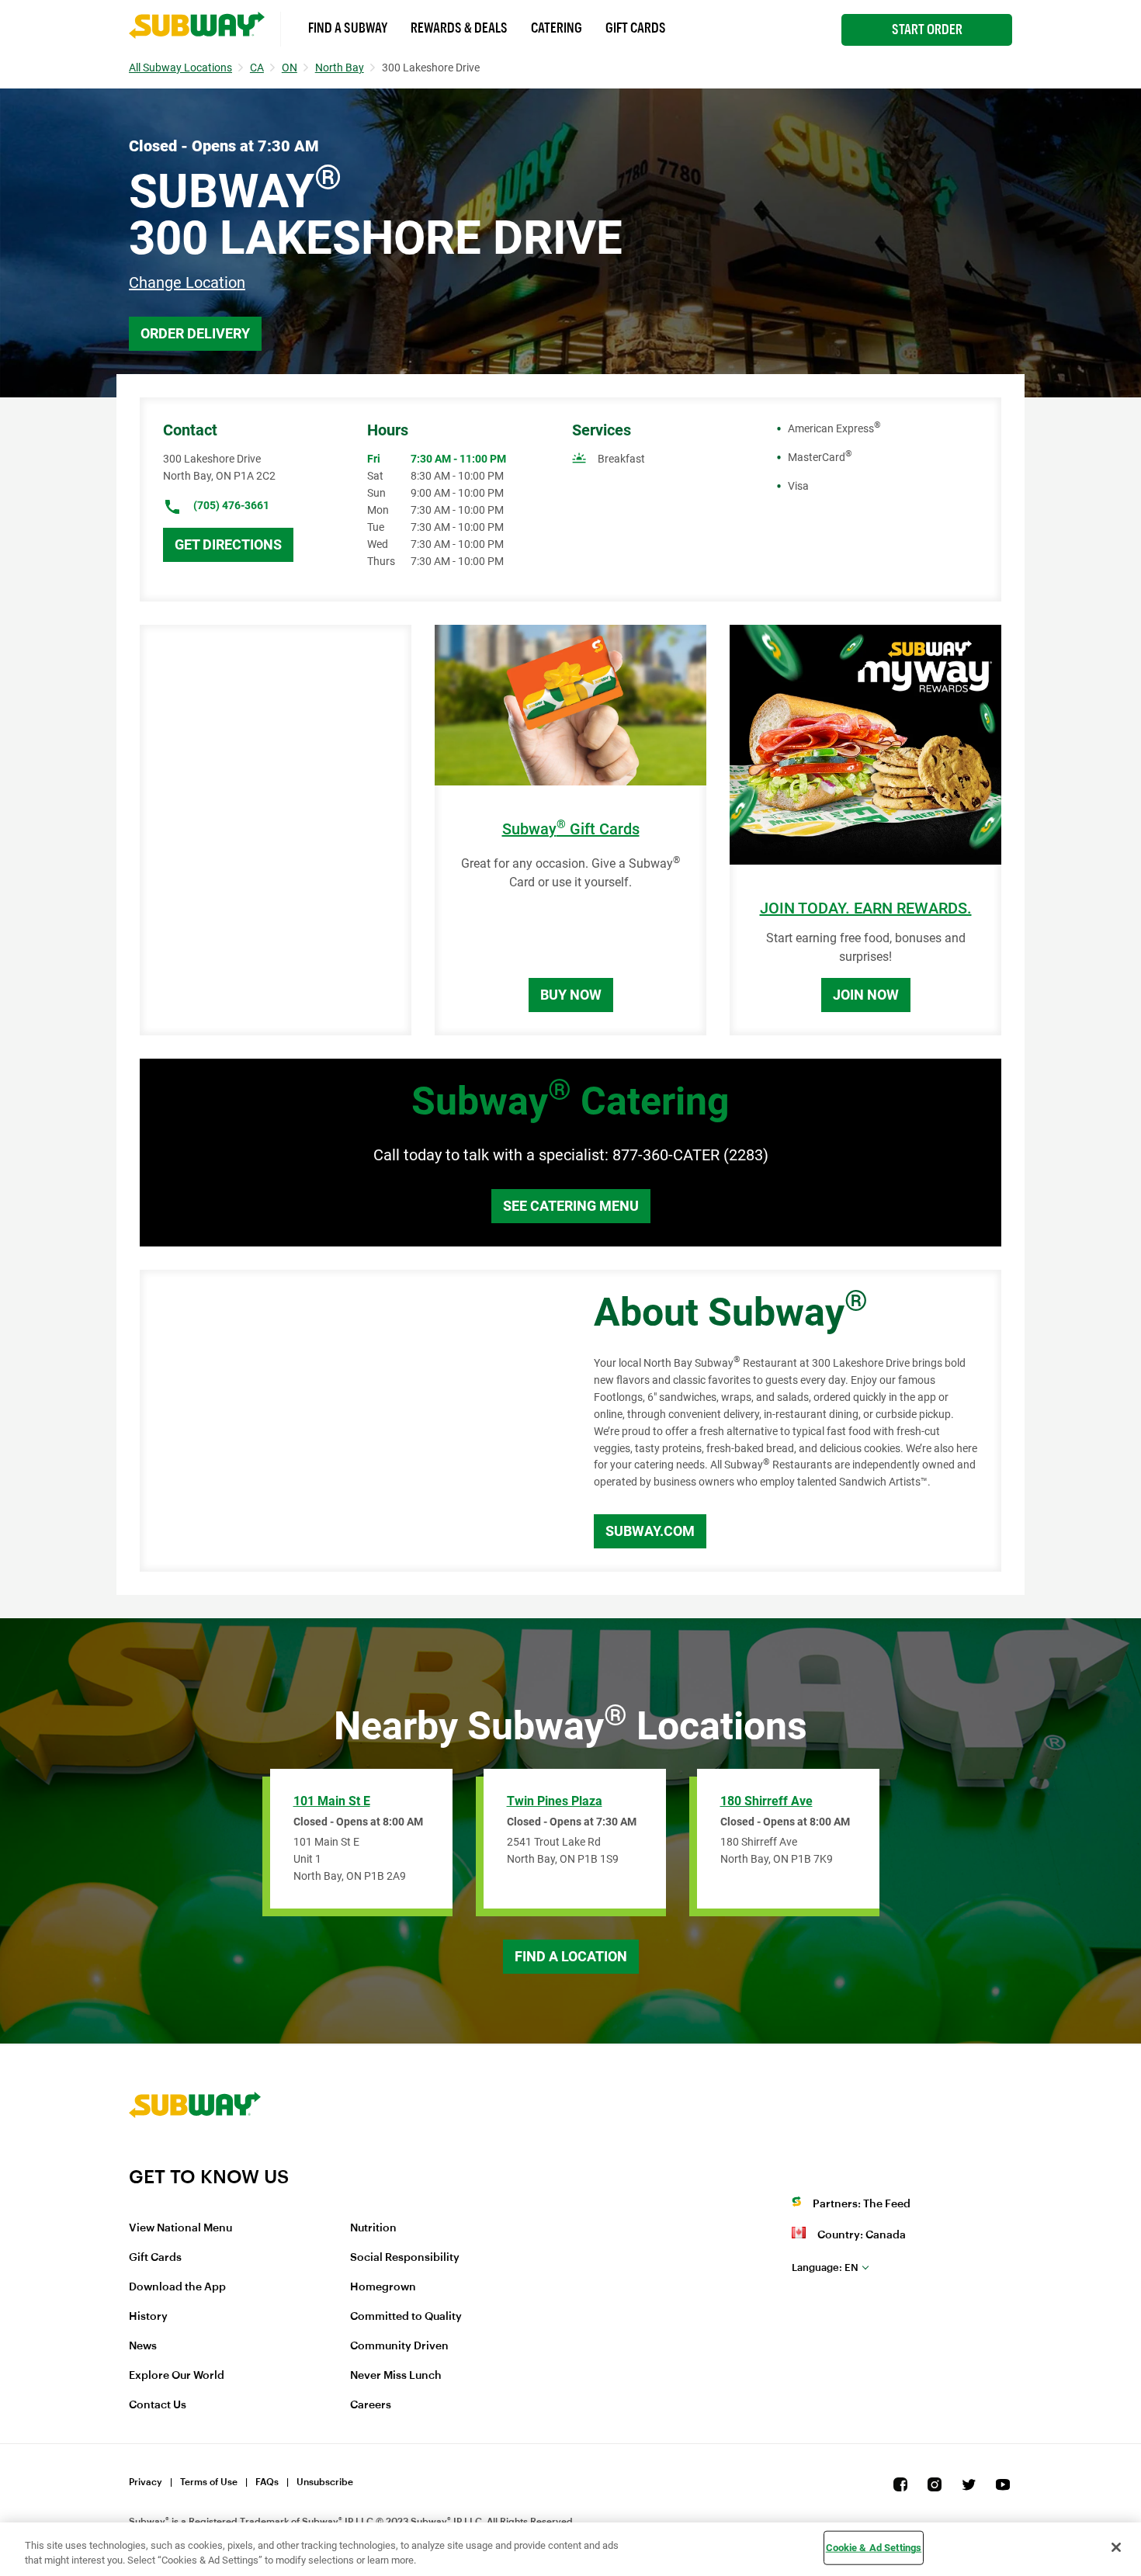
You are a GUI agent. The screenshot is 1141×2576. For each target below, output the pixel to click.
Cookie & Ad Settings (874, 2548)
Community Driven (399, 2346)
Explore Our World (177, 2376)
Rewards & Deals (459, 28)
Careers (371, 2405)
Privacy (146, 2482)
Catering (557, 28)
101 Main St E (332, 1801)
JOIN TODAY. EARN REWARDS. (866, 908)
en (825, 2267)
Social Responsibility (405, 2258)
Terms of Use (209, 2482)
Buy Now (571, 995)
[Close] (1116, 2547)
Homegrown (383, 2287)
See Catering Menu (571, 1206)
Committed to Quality (406, 2317)
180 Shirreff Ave (766, 1801)
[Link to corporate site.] (195, 2155)
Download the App (177, 2287)
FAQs (267, 2482)
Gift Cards (636, 28)
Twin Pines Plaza (555, 1801)
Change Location (187, 283)
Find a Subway (348, 28)
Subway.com (650, 1531)
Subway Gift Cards (571, 829)
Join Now (866, 995)
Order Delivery (195, 333)
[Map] (349, 1421)
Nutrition (373, 2228)
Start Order (927, 29)
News (143, 2346)
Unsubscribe (325, 2482)
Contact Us (158, 2405)
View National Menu (180, 2228)
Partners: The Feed (862, 2204)
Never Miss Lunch (396, 2376)
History (148, 2317)
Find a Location (571, 1956)
